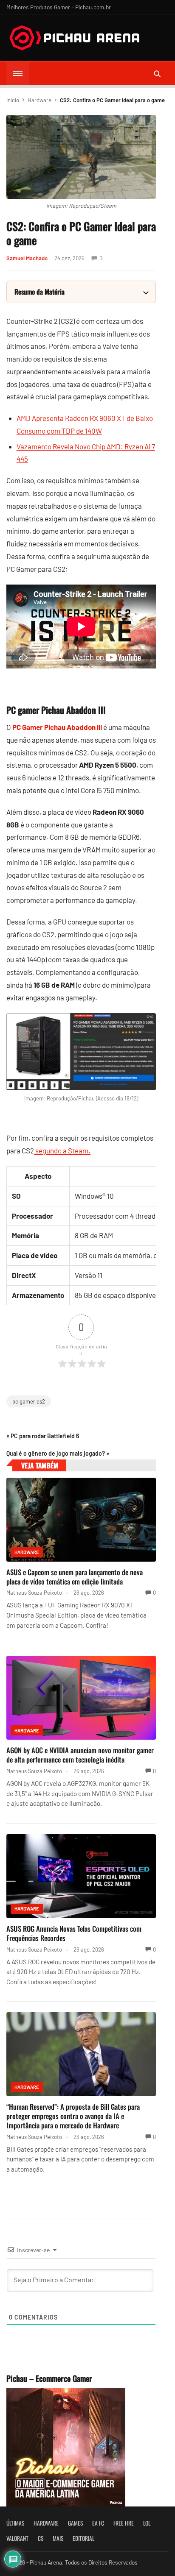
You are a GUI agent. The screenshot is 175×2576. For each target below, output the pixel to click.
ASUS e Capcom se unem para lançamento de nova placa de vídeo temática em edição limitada (75, 1577)
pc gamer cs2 (29, 1401)
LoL (147, 2523)
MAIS (58, 2538)
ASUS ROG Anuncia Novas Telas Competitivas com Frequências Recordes (74, 1933)
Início (13, 100)
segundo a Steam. (62, 1150)
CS (41, 2538)
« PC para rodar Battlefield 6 (43, 1436)
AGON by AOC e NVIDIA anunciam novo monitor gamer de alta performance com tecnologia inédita (80, 1755)
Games (75, 2523)
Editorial (83, 2538)
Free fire (124, 2523)
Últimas (15, 2523)
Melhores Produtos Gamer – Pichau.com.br (59, 7)
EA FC (98, 2523)
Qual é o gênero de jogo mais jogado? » (58, 1453)
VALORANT (17, 2538)
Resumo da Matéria (40, 292)
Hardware (40, 100)
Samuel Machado (27, 258)
